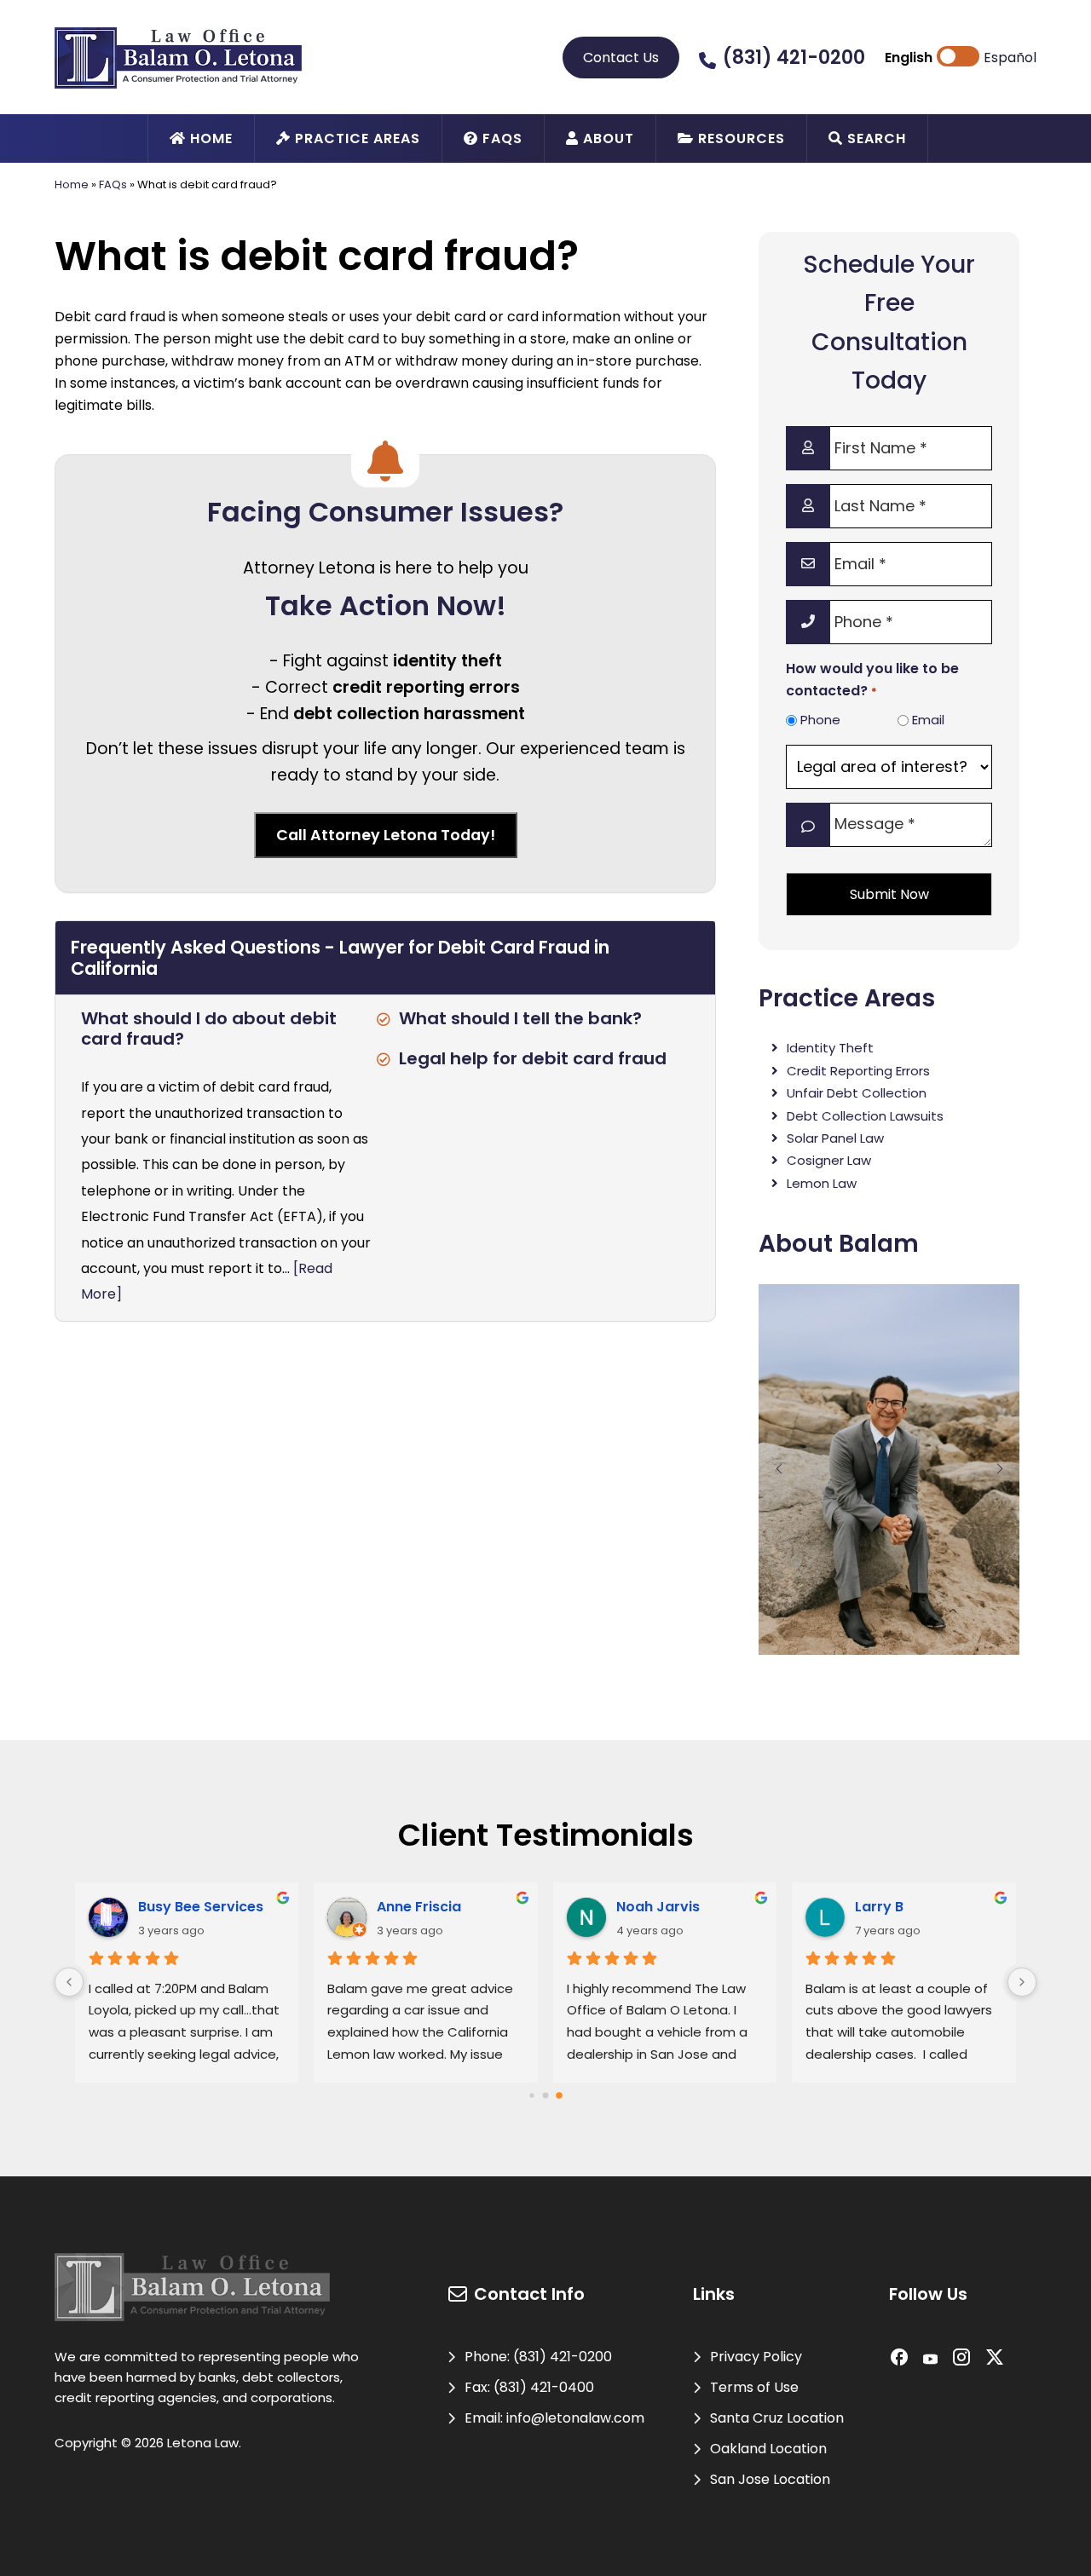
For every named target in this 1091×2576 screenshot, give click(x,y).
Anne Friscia (419, 1907)
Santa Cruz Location (777, 2418)
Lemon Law (822, 1183)
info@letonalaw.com (575, 2418)
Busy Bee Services (201, 1907)
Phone (820, 720)
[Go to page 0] (531, 2095)
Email (928, 720)
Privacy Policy (756, 2357)
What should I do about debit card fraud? (209, 1029)
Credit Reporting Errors (858, 1071)
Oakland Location (768, 2449)
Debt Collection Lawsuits (865, 1116)
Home (72, 184)
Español (1010, 58)
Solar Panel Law (835, 1138)
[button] (779, 1469)
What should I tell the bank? (520, 1018)
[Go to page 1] (546, 2095)
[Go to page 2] (559, 2095)
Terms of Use (754, 2387)
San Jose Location (770, 2479)
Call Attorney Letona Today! (386, 835)
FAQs (113, 184)
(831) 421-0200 (794, 58)
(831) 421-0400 (544, 2387)
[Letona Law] (178, 57)
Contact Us (621, 58)
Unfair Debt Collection (857, 1093)
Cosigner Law (829, 1160)
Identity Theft (830, 1048)
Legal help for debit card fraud (533, 1058)
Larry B (879, 1907)
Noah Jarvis (658, 1907)
